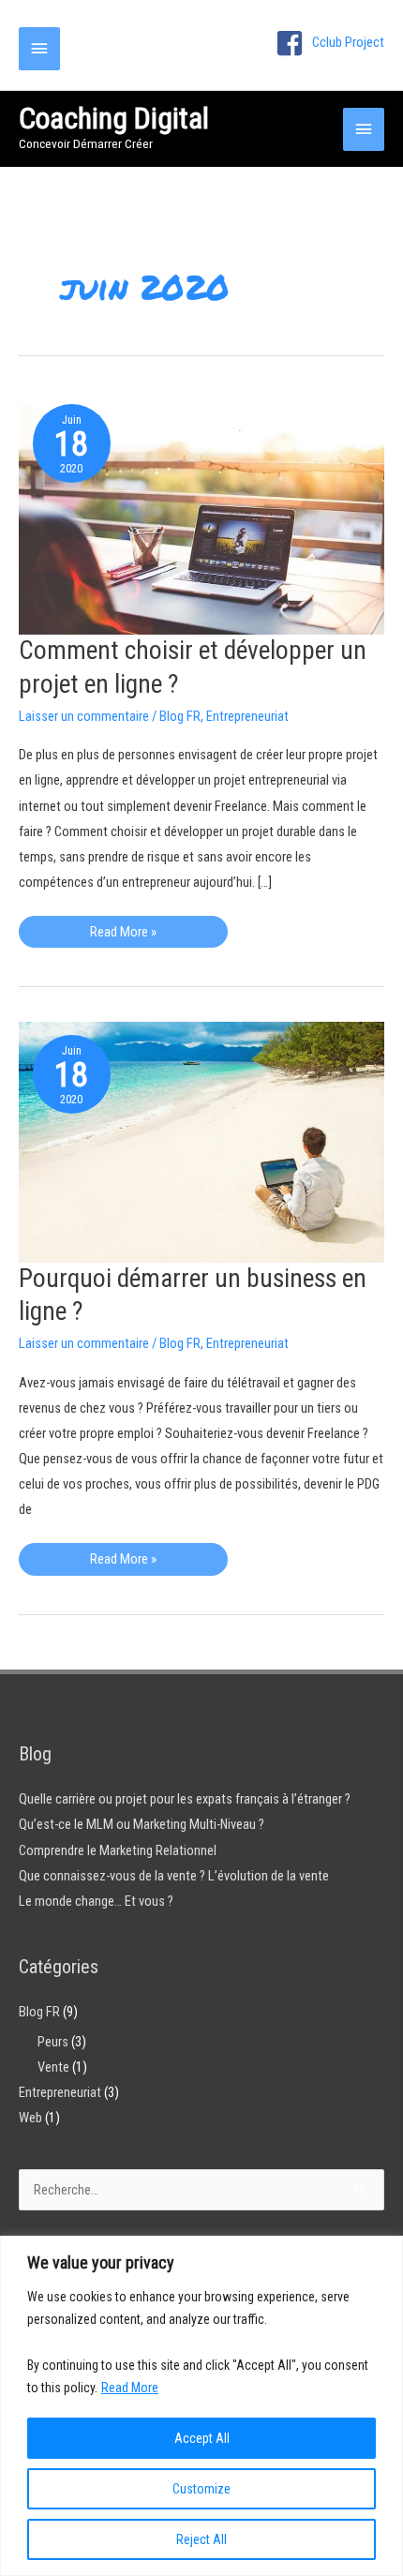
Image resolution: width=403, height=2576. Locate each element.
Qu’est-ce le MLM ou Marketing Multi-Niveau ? (142, 1824)
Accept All (202, 2438)
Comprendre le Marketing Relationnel (118, 1850)
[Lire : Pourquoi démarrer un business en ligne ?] (201, 1141)
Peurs (53, 2042)
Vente (53, 2067)
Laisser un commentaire (84, 716)
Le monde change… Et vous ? (96, 1901)
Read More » (123, 936)
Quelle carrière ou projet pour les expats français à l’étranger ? (185, 1799)
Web (30, 2118)
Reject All (201, 2539)
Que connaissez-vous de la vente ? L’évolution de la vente (174, 1876)
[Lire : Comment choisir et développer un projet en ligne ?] (201, 512)
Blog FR (180, 716)
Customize (201, 2489)
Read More (130, 2388)
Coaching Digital (114, 118)
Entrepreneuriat (247, 716)
